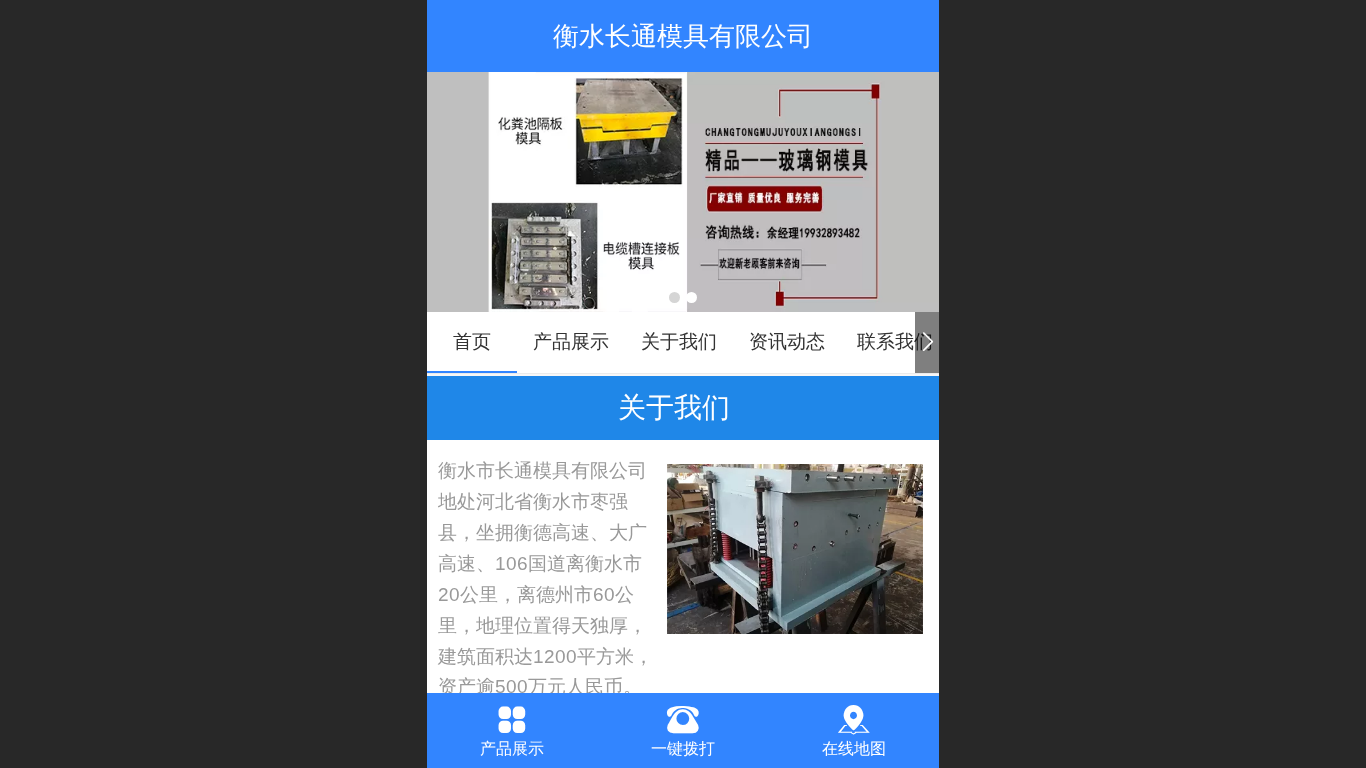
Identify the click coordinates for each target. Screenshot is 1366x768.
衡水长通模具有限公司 (683, 36)
